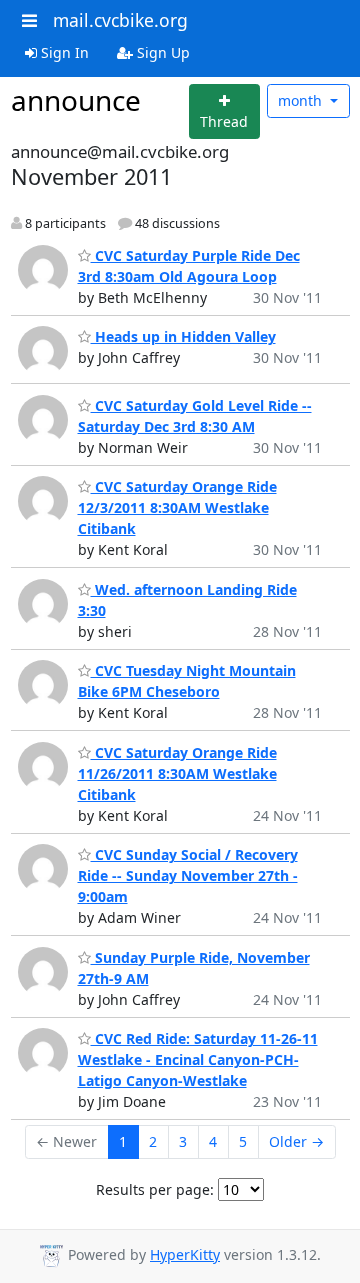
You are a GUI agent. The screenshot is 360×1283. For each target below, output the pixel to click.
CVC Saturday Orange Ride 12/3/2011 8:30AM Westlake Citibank (177, 507)
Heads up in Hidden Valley (183, 336)
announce (76, 100)
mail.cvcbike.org (120, 20)
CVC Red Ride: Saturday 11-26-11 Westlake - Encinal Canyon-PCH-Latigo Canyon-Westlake (198, 1059)
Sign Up (161, 52)
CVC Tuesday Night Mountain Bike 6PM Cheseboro (187, 681)
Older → (296, 1141)
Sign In (63, 52)
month (302, 100)
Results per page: (155, 1189)
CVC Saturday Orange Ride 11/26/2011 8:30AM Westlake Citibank (177, 773)
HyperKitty (185, 1254)
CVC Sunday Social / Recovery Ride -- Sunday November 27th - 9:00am (188, 875)
